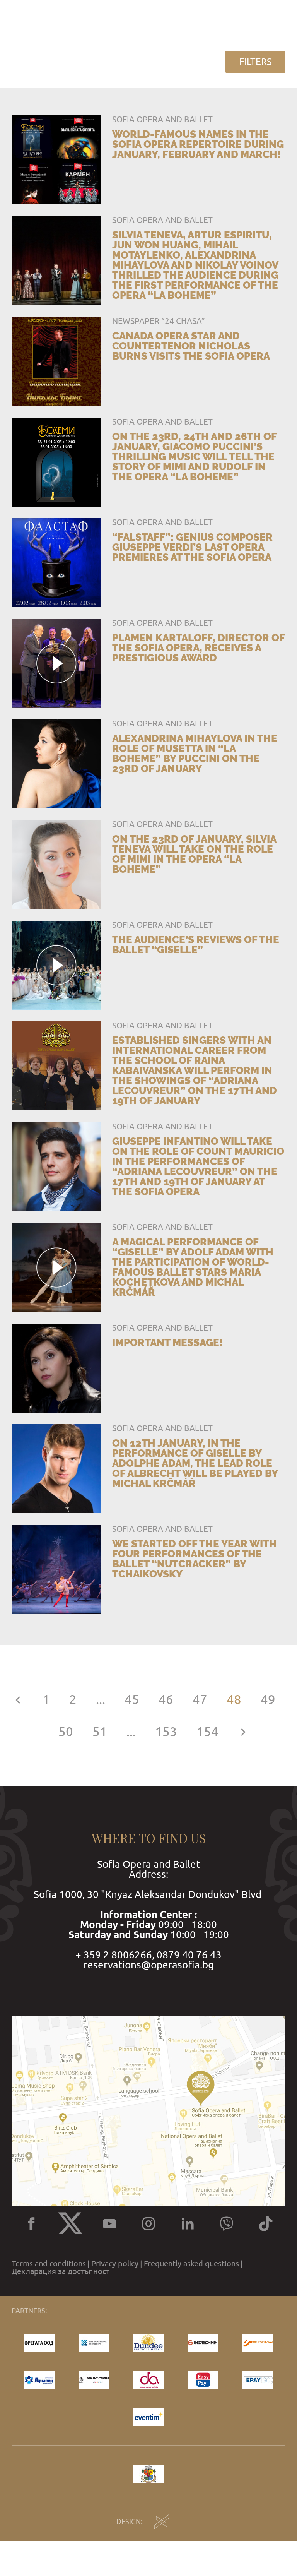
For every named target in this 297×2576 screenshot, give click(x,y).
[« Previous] (18, 1700)
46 (166, 1700)
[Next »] (243, 1732)
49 (268, 1700)
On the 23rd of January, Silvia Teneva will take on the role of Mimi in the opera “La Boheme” (194, 854)
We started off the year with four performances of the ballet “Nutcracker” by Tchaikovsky (195, 1559)
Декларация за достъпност (61, 2271)
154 (207, 1732)
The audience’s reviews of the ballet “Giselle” (196, 945)
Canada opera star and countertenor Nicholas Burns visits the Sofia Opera (191, 346)
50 (66, 1732)
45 (132, 1700)
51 (100, 1732)
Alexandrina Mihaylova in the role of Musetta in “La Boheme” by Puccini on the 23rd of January (195, 754)
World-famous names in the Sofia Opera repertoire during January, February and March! (198, 144)
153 (166, 1732)
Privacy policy (115, 2264)
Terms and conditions (49, 2264)
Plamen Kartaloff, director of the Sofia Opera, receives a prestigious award (198, 648)
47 (200, 1700)
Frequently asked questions (191, 2264)
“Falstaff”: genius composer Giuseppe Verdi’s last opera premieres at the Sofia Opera (192, 547)
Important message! (167, 1343)
